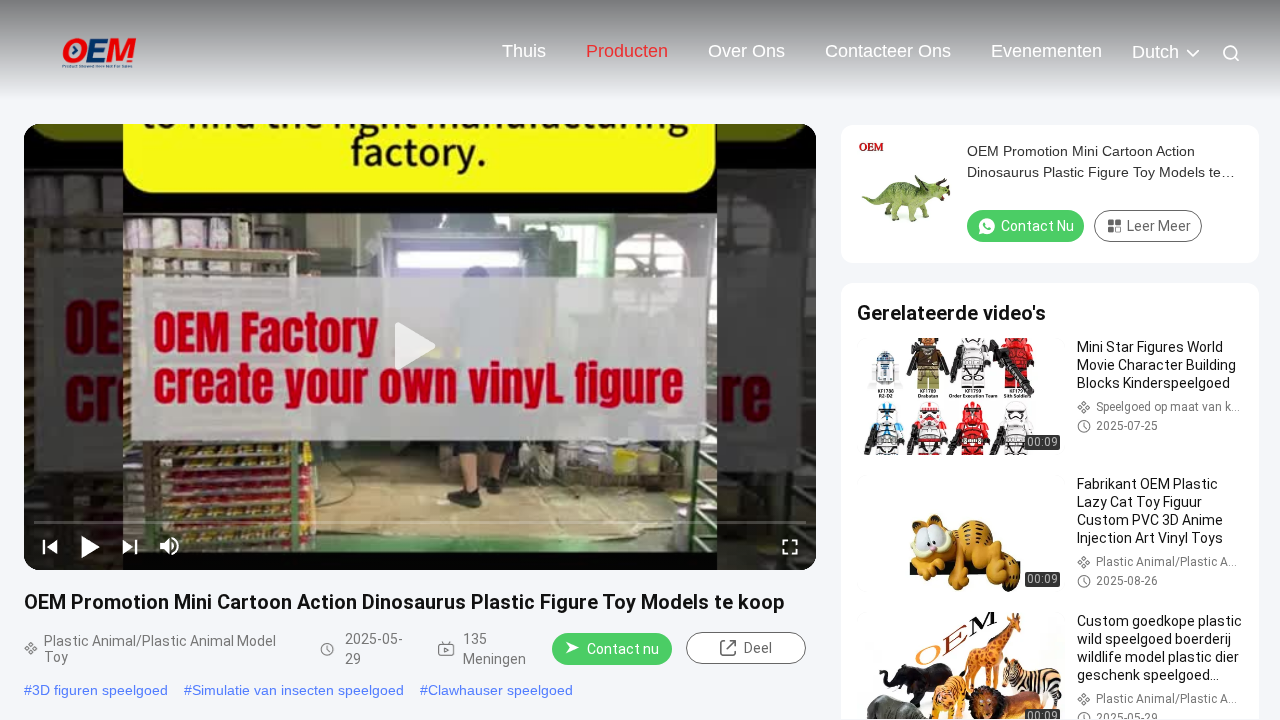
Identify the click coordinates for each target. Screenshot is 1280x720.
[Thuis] (100, 50)
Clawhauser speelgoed (500, 690)
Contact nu (623, 649)
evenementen (1046, 51)
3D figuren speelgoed (100, 690)
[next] (130, 546)
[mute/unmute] (170, 546)
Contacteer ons (888, 51)
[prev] (50, 546)
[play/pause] (90, 546)
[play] (420, 347)
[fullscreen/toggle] (790, 546)
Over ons (746, 51)
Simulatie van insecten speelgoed (298, 690)
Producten (627, 51)
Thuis (524, 51)
